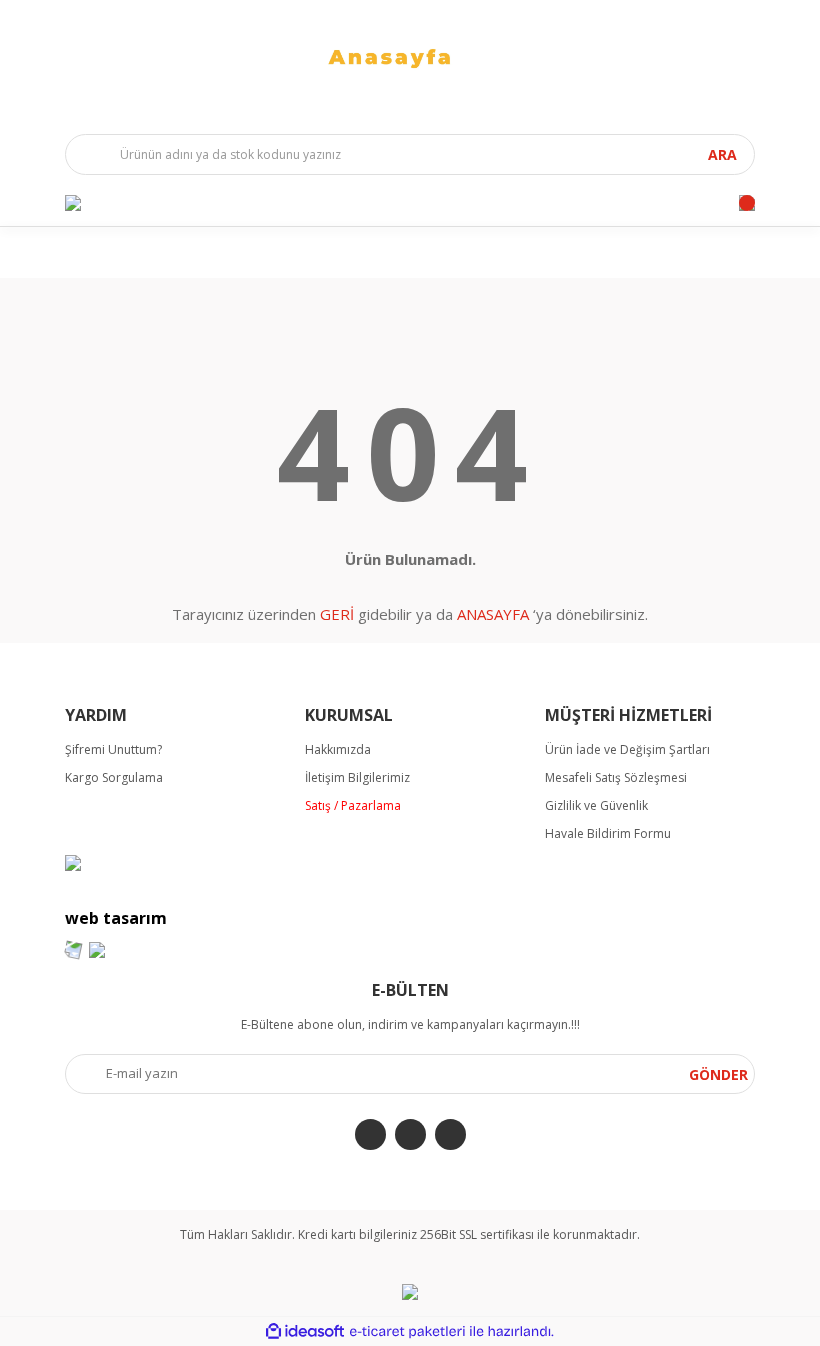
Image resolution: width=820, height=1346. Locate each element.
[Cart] (747, 203)
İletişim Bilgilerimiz (357, 777)
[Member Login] (73, 203)
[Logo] (410, 57)
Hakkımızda (338, 749)
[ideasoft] (305, 1331)
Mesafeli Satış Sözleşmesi (616, 777)
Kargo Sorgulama (114, 777)
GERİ (337, 614)
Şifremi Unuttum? (113, 749)
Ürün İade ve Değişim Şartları (627, 749)
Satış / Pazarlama (353, 805)
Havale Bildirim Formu (608, 833)
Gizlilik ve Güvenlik (596, 805)
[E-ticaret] (407, 1332)
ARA (722, 154)
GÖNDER (718, 1074)
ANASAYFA (493, 614)
